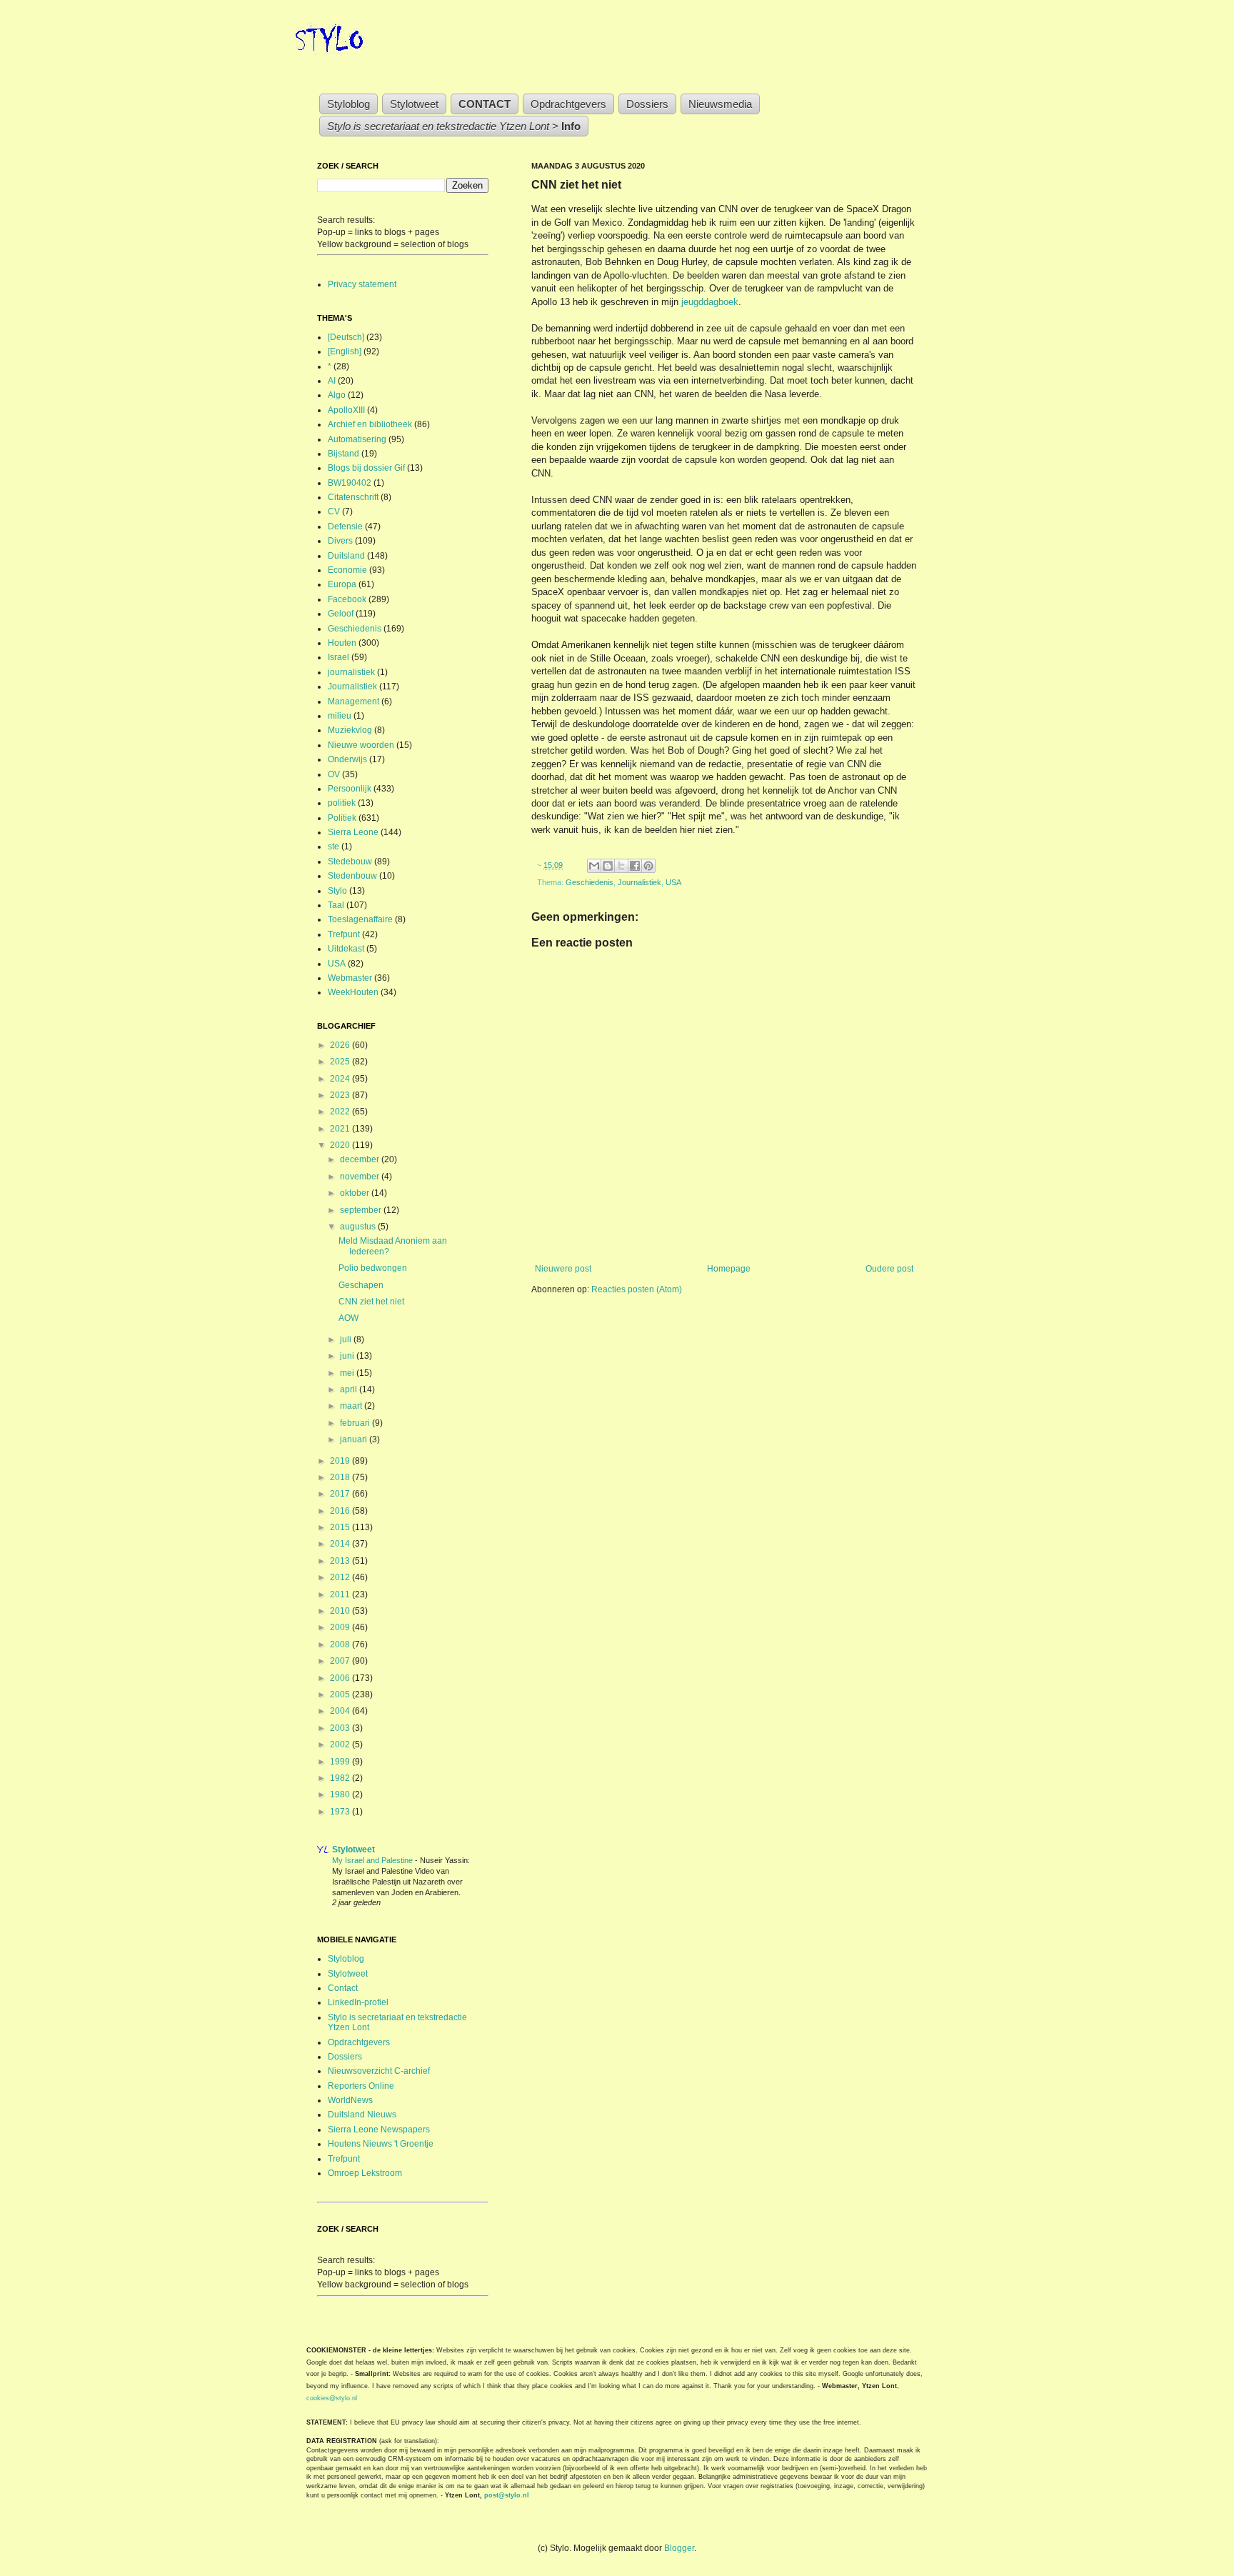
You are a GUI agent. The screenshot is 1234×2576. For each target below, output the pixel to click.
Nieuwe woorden (361, 745)
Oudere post (889, 1269)
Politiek (342, 818)
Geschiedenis (590, 882)
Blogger (679, 2548)
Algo (337, 395)
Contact (343, 1988)
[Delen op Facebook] (635, 866)
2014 (341, 1544)
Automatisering (357, 439)
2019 (341, 1461)
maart (352, 1406)
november (361, 1177)
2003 (341, 1728)
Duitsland (346, 556)
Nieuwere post (563, 1269)
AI (332, 381)
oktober (356, 1193)
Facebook (347, 599)
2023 (341, 1095)
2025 (341, 1062)
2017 (341, 1494)
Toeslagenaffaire (360, 919)
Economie (347, 570)
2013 (341, 1561)
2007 (341, 1661)
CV (334, 511)
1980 (341, 1794)
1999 (341, 1762)
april (350, 1389)
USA (673, 882)
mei (348, 1373)
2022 (341, 1112)
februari (356, 1423)
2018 (341, 1477)
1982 (341, 1778)
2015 (341, 1527)
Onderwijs (347, 759)
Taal (336, 905)
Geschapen (361, 1285)
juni (348, 1356)
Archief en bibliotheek (370, 424)
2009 (341, 1627)
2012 (341, 1577)
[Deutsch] (346, 337)
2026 (341, 1045)
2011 (341, 1594)
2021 (341, 1129)
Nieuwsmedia (720, 104)
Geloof (341, 614)
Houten (342, 643)
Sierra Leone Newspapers (379, 2130)
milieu (340, 716)
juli (347, 1339)
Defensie (345, 526)
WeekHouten (353, 992)
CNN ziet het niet (371, 1302)
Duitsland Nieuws (362, 2115)
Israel (338, 657)
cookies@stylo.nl (332, 2398)
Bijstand (343, 454)
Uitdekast (346, 949)
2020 (341, 1145)
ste (333, 847)
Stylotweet (414, 104)
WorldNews (350, 2100)
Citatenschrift (353, 497)
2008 (341, 1644)
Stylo (337, 891)
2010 (341, 1611)
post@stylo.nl (507, 2495)
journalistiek (351, 672)
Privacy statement (362, 284)
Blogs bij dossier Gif (366, 468)
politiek (342, 803)
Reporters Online (361, 2086)
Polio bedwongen (373, 1268)
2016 (341, 1511)
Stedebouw (350, 862)
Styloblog (348, 104)
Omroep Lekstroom (365, 2173)
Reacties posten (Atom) (637, 1289)
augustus (359, 1227)
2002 (341, 1744)
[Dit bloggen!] (608, 866)
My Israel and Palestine (373, 1860)
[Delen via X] (621, 866)
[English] (345, 351)
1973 (341, 1812)
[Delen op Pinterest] (648, 866)
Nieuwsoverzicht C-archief (379, 2071)
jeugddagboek (710, 302)
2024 (341, 1079)
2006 (341, 1678)
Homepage (729, 1269)
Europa (342, 584)
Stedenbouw (352, 876)
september (362, 1210)
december (361, 1159)
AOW (348, 1318)
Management (353, 702)
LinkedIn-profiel (358, 2002)
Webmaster (350, 978)
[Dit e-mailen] (594, 866)
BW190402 (350, 483)
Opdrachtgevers (568, 104)
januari (355, 1439)
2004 (341, 1711)
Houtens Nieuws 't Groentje (381, 2144)
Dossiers (647, 104)
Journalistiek (639, 882)
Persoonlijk (350, 789)
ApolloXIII (346, 410)
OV (334, 774)
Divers (340, 541)
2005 (341, 1694)
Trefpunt (344, 934)
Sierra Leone (353, 832)
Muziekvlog (350, 730)
